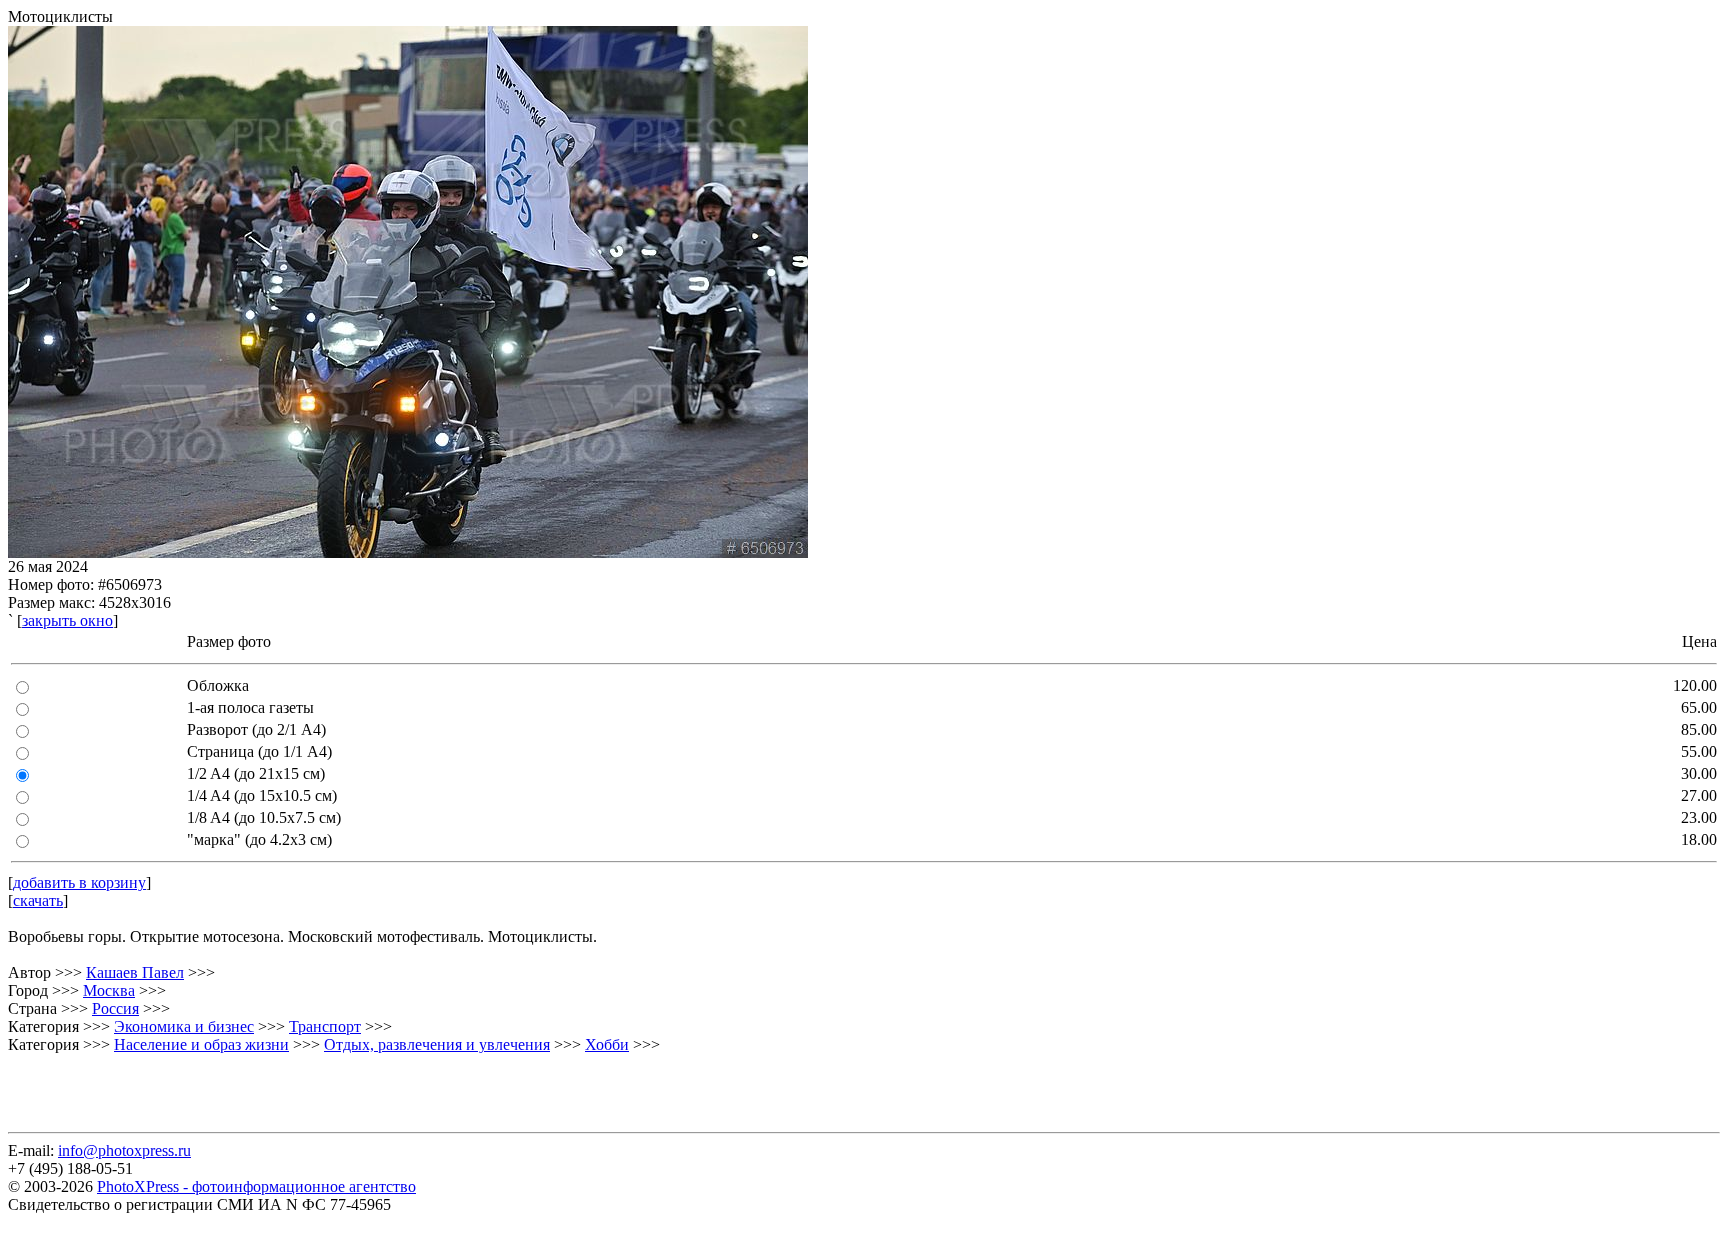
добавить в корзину (79, 882)
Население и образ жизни (201, 1044)
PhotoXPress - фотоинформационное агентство (256, 1186)
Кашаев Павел (135, 972)
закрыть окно (67, 620)
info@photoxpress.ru (124, 1150)
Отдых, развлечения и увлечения (437, 1044)
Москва (109, 990)
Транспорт (325, 1026)
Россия (115, 1008)
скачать (38, 900)
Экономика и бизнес (184, 1026)
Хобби (607, 1044)
